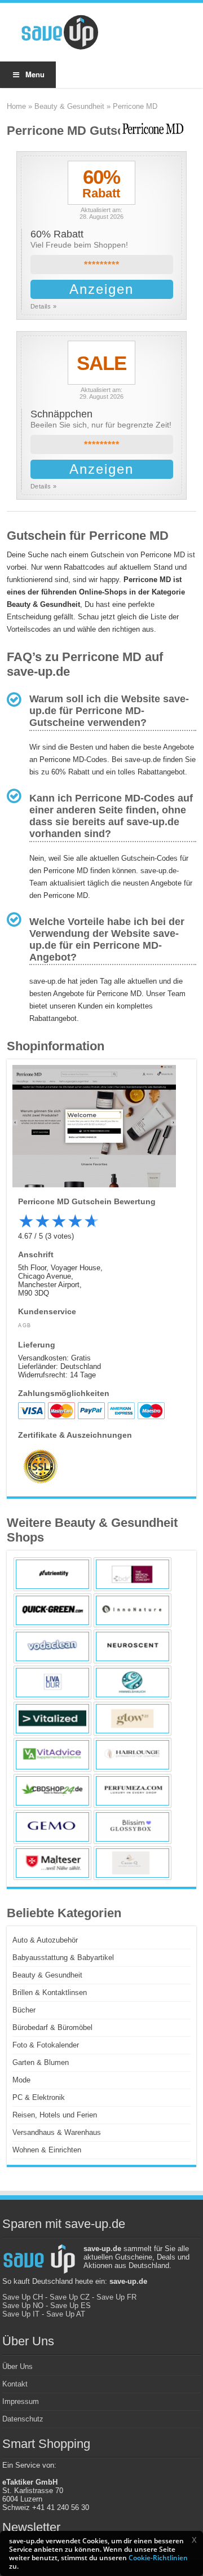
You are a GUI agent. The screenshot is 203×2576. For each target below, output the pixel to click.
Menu (35, 74)
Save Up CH (23, 2297)
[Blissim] (133, 1827)
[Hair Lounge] (133, 1755)
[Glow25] (133, 1719)
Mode (21, 2080)
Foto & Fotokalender (46, 2045)
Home (16, 106)
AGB (25, 1326)
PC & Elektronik (39, 2097)
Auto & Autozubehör (45, 1940)
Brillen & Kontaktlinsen (50, 1992)
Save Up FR (116, 2297)
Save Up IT (21, 2314)
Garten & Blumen (41, 2062)
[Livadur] (52, 1683)
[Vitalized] (52, 1719)
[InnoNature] (133, 1610)
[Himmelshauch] (133, 1683)
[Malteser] (52, 1863)
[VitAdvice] (52, 1755)
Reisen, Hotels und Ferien (55, 2115)
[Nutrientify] (52, 1574)
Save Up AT (66, 2314)
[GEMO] (52, 1827)
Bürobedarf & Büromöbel (52, 2027)
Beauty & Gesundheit (69, 106)
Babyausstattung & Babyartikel (63, 1958)
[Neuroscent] (133, 1646)
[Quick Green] (52, 1610)
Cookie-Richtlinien (158, 2558)
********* (102, 265)
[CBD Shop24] (52, 1791)
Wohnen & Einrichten (47, 2150)
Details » (44, 306)
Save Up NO (23, 2306)
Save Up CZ (70, 2297)
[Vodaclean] (52, 1646)
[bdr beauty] (133, 1574)
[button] (194, 2540)
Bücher (24, 2010)
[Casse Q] (133, 1863)
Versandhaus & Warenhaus (57, 2132)
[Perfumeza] (133, 1791)
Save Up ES (70, 2306)
